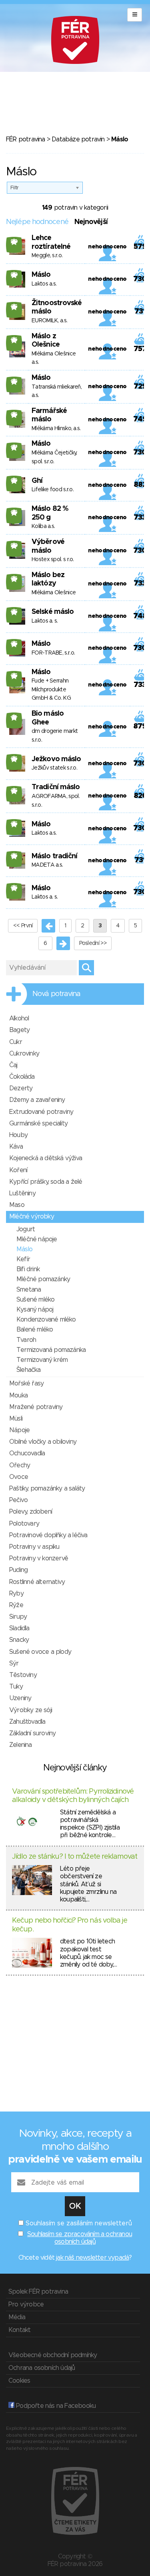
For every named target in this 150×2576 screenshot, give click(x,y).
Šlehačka (29, 1370)
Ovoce (19, 1477)
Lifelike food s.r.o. (53, 490)
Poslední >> (93, 943)
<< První (23, 926)
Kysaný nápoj (35, 1310)
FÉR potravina (26, 139)
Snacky (19, 1640)
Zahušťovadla (27, 1722)
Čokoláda (22, 1077)
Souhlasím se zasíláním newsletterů (79, 2223)
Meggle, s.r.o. (47, 256)
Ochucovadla (27, 1453)
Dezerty (21, 1088)
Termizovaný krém (42, 1360)
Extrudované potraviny (41, 1112)
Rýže (16, 1605)
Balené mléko (35, 1330)
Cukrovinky (24, 1054)
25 (14, 307)
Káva (16, 1147)
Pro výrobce (26, 2304)
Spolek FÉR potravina (38, 2292)
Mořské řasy (26, 1383)
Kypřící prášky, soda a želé (46, 1182)
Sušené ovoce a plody (40, 1652)
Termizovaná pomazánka (51, 1350)
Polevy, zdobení (31, 1512)
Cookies (19, 2381)
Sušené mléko (35, 1300)
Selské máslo (53, 612)
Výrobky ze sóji (31, 1710)
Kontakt (19, 2330)
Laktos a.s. (44, 284)
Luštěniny (22, 1193)
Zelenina (21, 1745)
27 (14, 447)
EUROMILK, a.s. (49, 321)
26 (14, 340)
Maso (17, 1205)
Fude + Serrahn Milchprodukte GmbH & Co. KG (51, 690)
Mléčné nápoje (37, 1239)
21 (14, 717)
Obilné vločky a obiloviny (43, 1442)
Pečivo (18, 1500)
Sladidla (19, 1628)
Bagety (19, 1030)
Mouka (18, 1395)
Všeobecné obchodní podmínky (53, 2355)
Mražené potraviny (36, 1407)
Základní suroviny (32, 1733)
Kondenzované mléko (46, 1320)
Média (17, 2317)
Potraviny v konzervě (39, 1558)
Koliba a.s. (43, 526)
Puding (18, 1570)
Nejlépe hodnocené (37, 222)
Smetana (29, 1290)
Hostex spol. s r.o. (53, 560)
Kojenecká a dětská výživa (46, 1158)
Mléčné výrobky (32, 1217)
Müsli (16, 1419)
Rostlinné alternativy (37, 1582)
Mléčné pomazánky (43, 1279)
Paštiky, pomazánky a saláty (47, 1488)
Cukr (16, 1042)
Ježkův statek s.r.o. (54, 768)
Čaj (13, 1065)
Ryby (16, 1594)
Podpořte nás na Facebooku (55, 2406)
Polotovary (24, 1524)
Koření (18, 1170)
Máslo (41, 275)
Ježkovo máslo (56, 759)
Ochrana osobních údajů (42, 2368)
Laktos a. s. (45, 621)
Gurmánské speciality (38, 1123)
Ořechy (20, 1465)
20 (14, 242)
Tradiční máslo (56, 787)
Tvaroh (26, 1340)
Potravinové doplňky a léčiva (48, 1535)
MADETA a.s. (47, 865)
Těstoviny (23, 1675)
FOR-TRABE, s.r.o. (53, 653)
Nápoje (19, 1430)
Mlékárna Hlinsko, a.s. (56, 429)
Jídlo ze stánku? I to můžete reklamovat (75, 1857)
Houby (18, 1135)
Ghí (37, 481)
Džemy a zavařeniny (37, 1100)
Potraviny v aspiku (34, 1547)
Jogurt (26, 1229)
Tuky (16, 1687)
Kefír (23, 1259)
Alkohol (19, 1018)
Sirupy (18, 1617)
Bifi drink (28, 1269)
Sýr (14, 1663)
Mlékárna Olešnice (54, 593)
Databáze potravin (78, 139)
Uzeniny (20, 1698)
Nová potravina (56, 994)
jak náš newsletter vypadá (92, 2258)
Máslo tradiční (54, 856)
